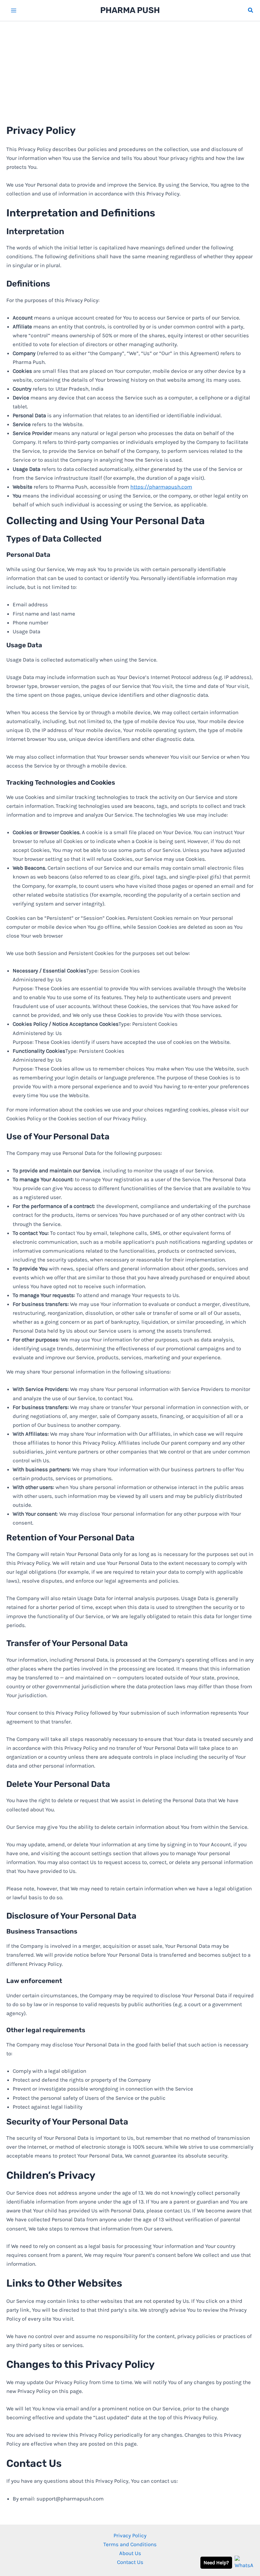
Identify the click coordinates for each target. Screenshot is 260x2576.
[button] (251, 10)
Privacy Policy (130, 2535)
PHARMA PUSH (130, 10)
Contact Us (130, 2562)
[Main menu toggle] (14, 10)
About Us (130, 2553)
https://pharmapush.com (161, 487)
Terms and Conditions (130, 2544)
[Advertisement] (130, 69)
